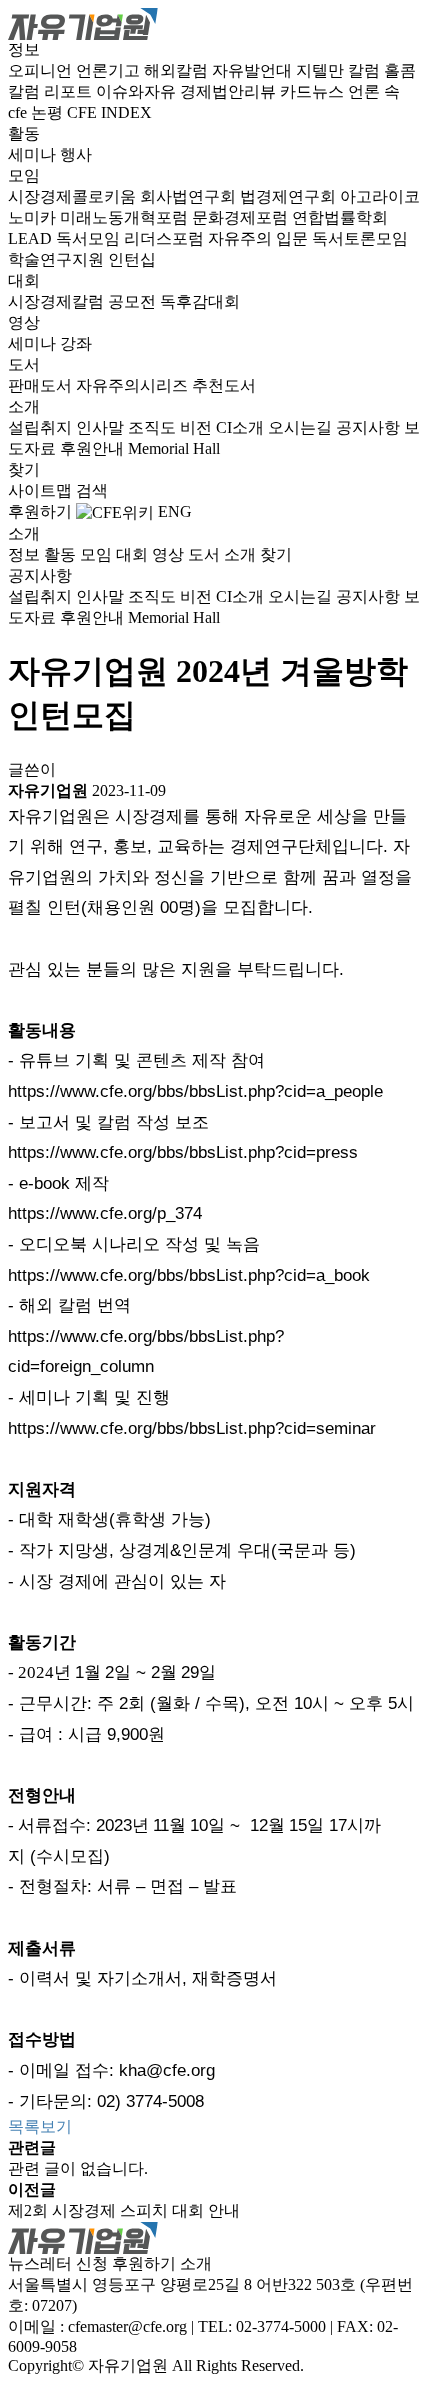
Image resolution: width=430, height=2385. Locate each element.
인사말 (102, 427)
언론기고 (110, 70)
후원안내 (94, 448)
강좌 (76, 343)
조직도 (154, 427)
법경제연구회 (290, 196)
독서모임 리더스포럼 (132, 238)
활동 (24, 133)
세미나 (34, 154)
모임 (24, 175)
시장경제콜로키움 (74, 196)
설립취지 (42, 427)
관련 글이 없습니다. (78, 2168)
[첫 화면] (83, 22)
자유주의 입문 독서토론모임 (308, 238)
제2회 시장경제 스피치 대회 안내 (124, 2210)
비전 (198, 427)
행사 (76, 154)
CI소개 (242, 427)
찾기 (24, 469)
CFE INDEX (109, 112)
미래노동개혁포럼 (126, 217)
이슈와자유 (138, 91)
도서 (24, 364)
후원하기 (40, 511)
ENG (175, 511)
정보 (24, 49)
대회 (24, 280)
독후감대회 (200, 301)
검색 (92, 490)
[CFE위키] (115, 511)
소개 (24, 406)
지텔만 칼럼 (340, 70)
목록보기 (40, 2126)
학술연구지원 (58, 259)
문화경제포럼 (242, 217)
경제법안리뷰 (230, 91)
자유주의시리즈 (134, 385)
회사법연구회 (190, 196)
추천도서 (224, 385)
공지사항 (370, 427)
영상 (24, 322)
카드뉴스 (314, 91)
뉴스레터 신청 (58, 2263)
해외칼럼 (178, 70)
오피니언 (42, 70)
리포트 (70, 91)
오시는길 (302, 427)
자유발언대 (254, 70)
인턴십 (132, 259)
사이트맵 (42, 490)
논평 (49, 112)
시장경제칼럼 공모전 (84, 301)
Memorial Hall (174, 448)
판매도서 (42, 385)
